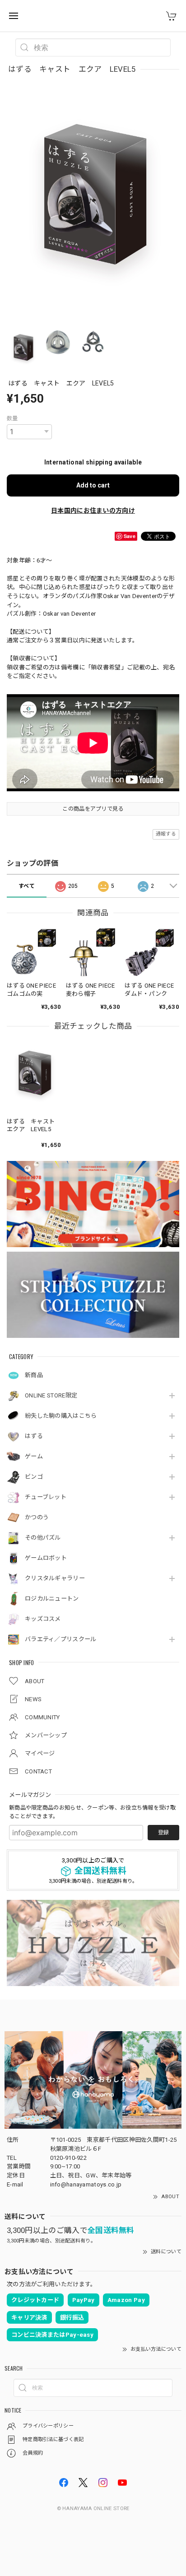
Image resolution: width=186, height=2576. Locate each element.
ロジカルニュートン (52, 1599)
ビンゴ (34, 1477)
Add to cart (93, 485)
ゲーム (34, 1456)
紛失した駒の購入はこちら (61, 1416)
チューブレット (46, 1497)
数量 (12, 418)
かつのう (37, 1517)
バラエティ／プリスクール (61, 1639)
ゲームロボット (46, 1558)
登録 (163, 1833)
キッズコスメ (43, 1619)
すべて (27, 886)
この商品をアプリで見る (93, 809)
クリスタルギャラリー (55, 1578)
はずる (34, 1436)
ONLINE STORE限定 (51, 1395)
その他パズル (43, 1538)
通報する (166, 834)
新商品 (34, 1375)
